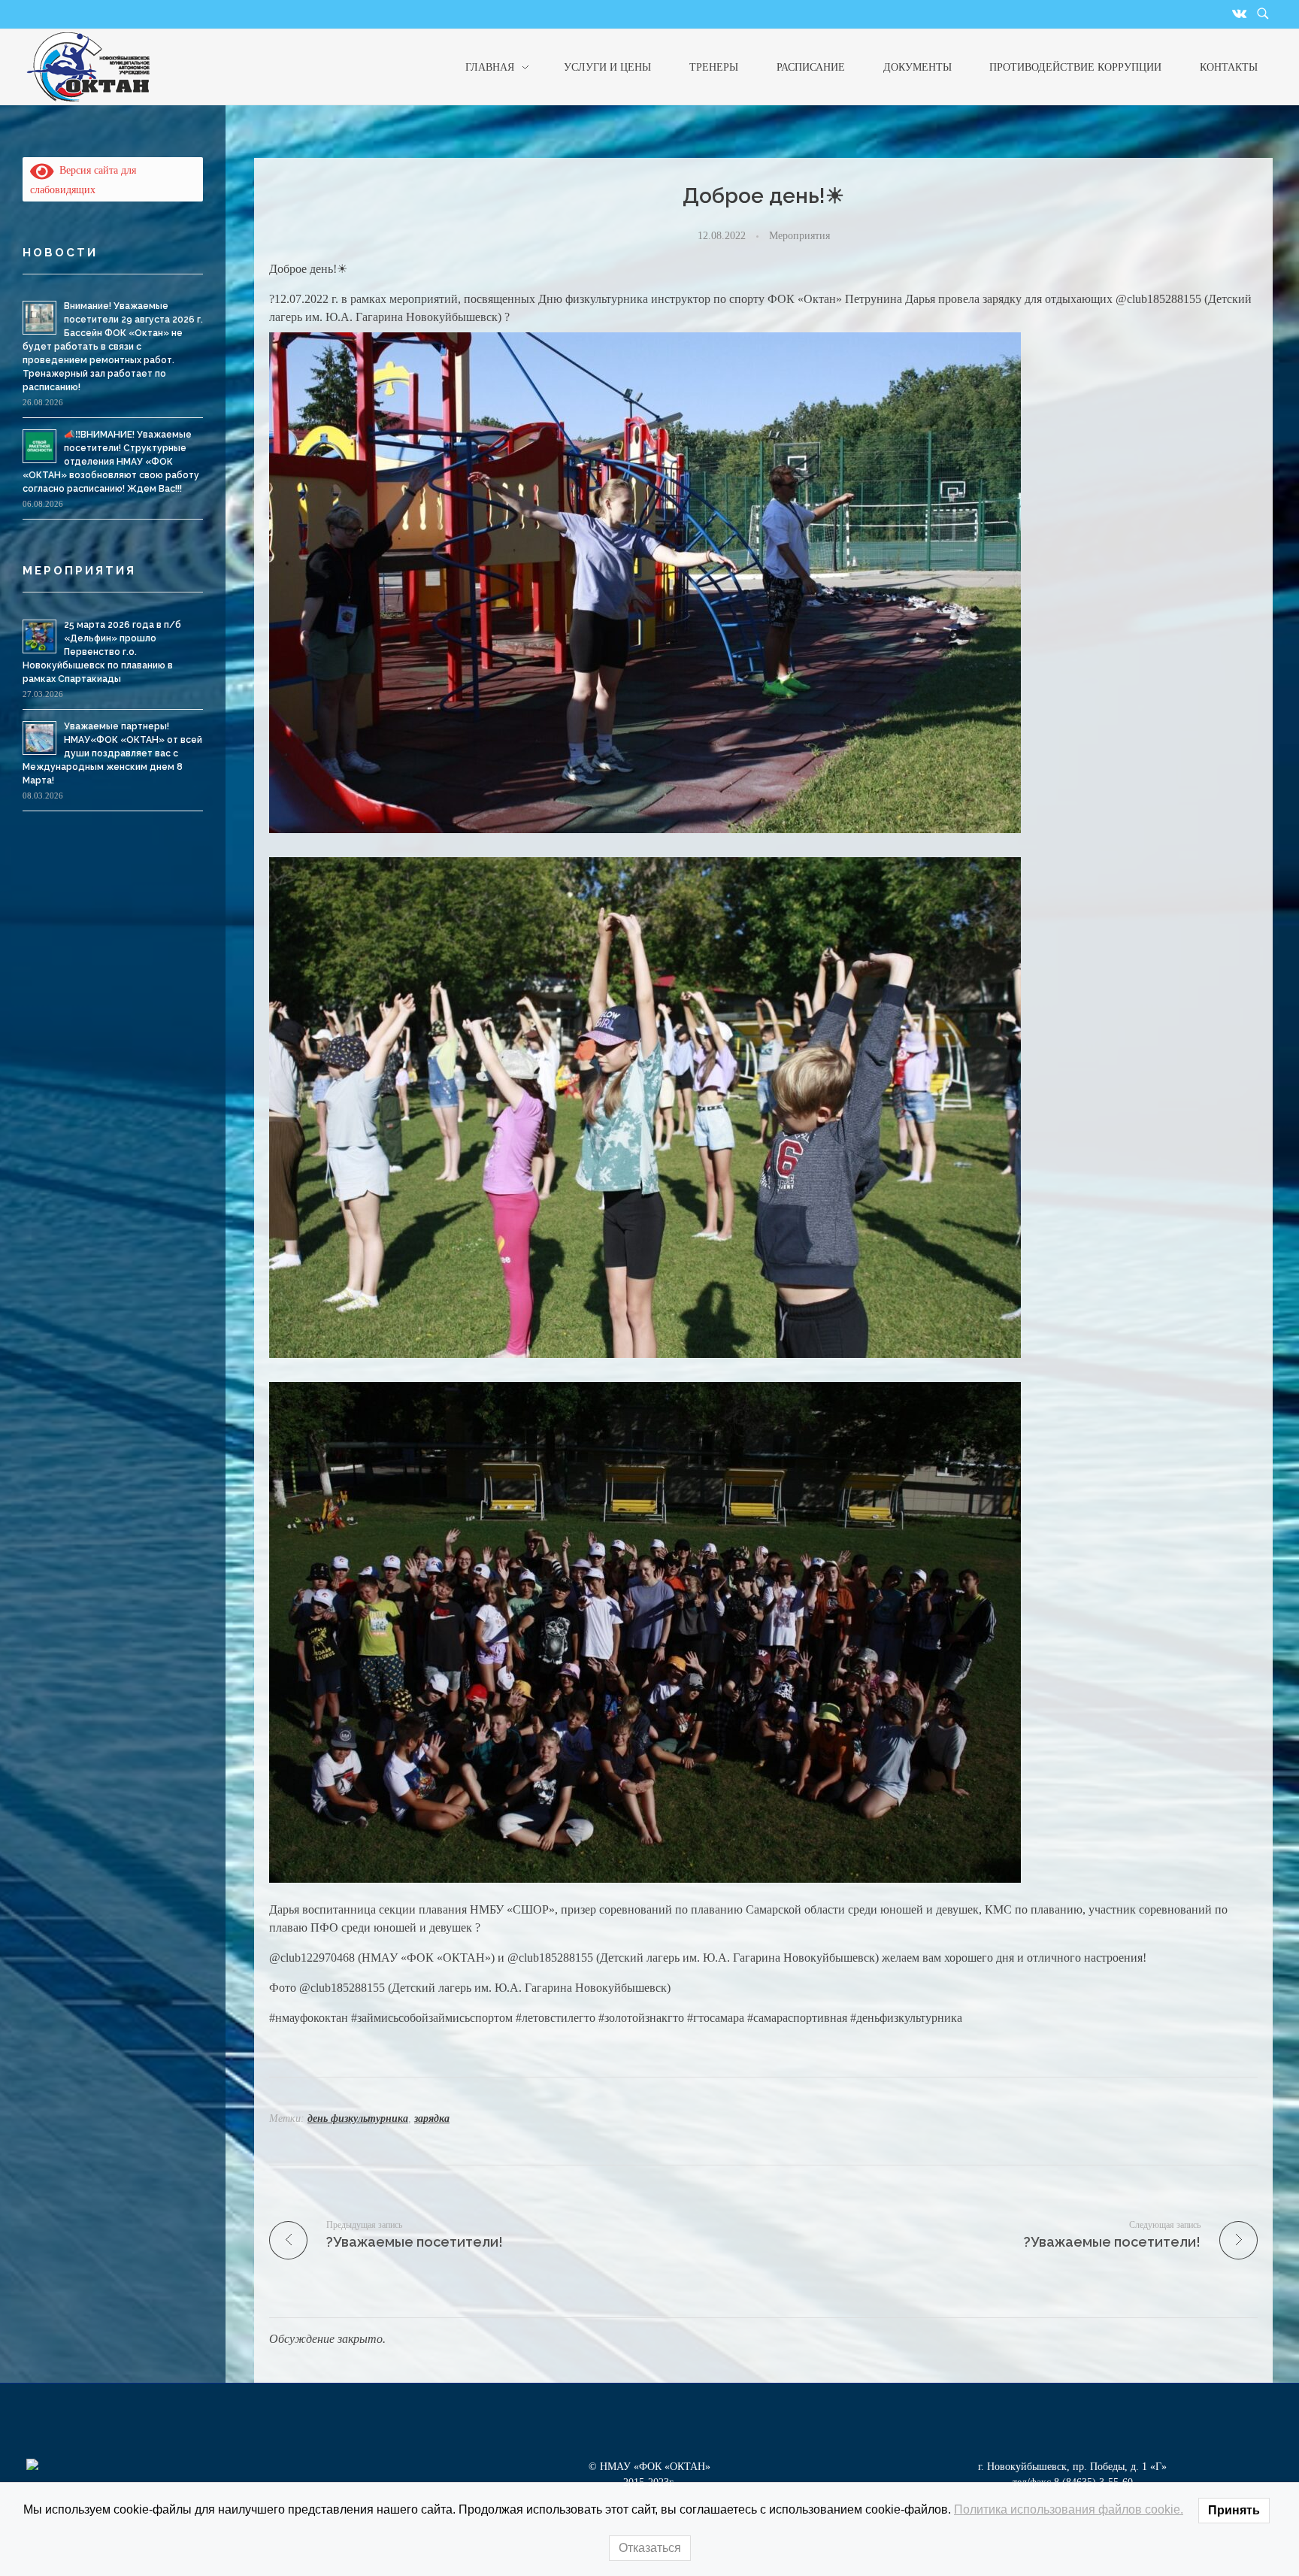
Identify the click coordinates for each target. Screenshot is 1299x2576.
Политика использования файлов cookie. (1069, 2509)
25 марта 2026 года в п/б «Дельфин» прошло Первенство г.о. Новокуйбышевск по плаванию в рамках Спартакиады (102, 652)
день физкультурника (358, 2118)
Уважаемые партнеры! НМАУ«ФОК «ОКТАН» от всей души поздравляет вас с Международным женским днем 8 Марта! (112, 753)
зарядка (432, 2118)
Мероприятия (799, 235)
